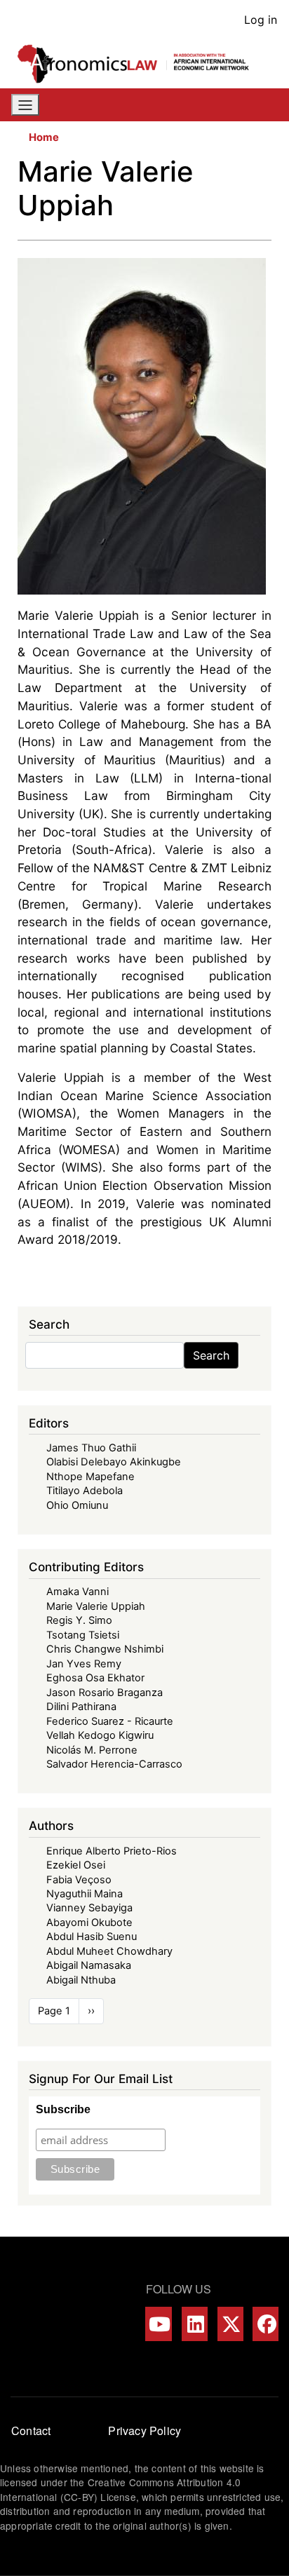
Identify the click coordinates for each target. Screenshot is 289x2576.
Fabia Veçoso (79, 1880)
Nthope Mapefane (90, 1477)
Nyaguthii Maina (85, 1894)
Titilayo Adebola (85, 1491)
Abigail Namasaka (89, 1965)
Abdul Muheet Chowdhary (109, 1951)
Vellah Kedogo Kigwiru (100, 1735)
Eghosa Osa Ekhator (95, 1678)
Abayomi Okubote (89, 1923)
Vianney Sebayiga (89, 1908)
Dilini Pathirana (81, 1707)
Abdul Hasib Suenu (92, 1937)
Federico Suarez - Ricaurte (110, 1721)
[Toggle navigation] (25, 105)
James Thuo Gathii (91, 1448)
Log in (261, 20)
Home (44, 137)
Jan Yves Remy (84, 1664)
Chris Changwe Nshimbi (105, 1649)
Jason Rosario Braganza (105, 1693)
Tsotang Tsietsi (83, 1635)
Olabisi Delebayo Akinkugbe (114, 1462)
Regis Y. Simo (79, 1620)
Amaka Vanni (78, 1592)
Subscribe (63, 2109)
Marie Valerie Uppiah (96, 1606)
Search (211, 1355)
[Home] (139, 64)
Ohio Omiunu (77, 1505)
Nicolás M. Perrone (92, 1750)
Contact (31, 2431)
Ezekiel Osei (76, 1865)
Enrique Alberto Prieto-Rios (112, 1851)
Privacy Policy (144, 2431)
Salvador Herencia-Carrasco (114, 1764)
